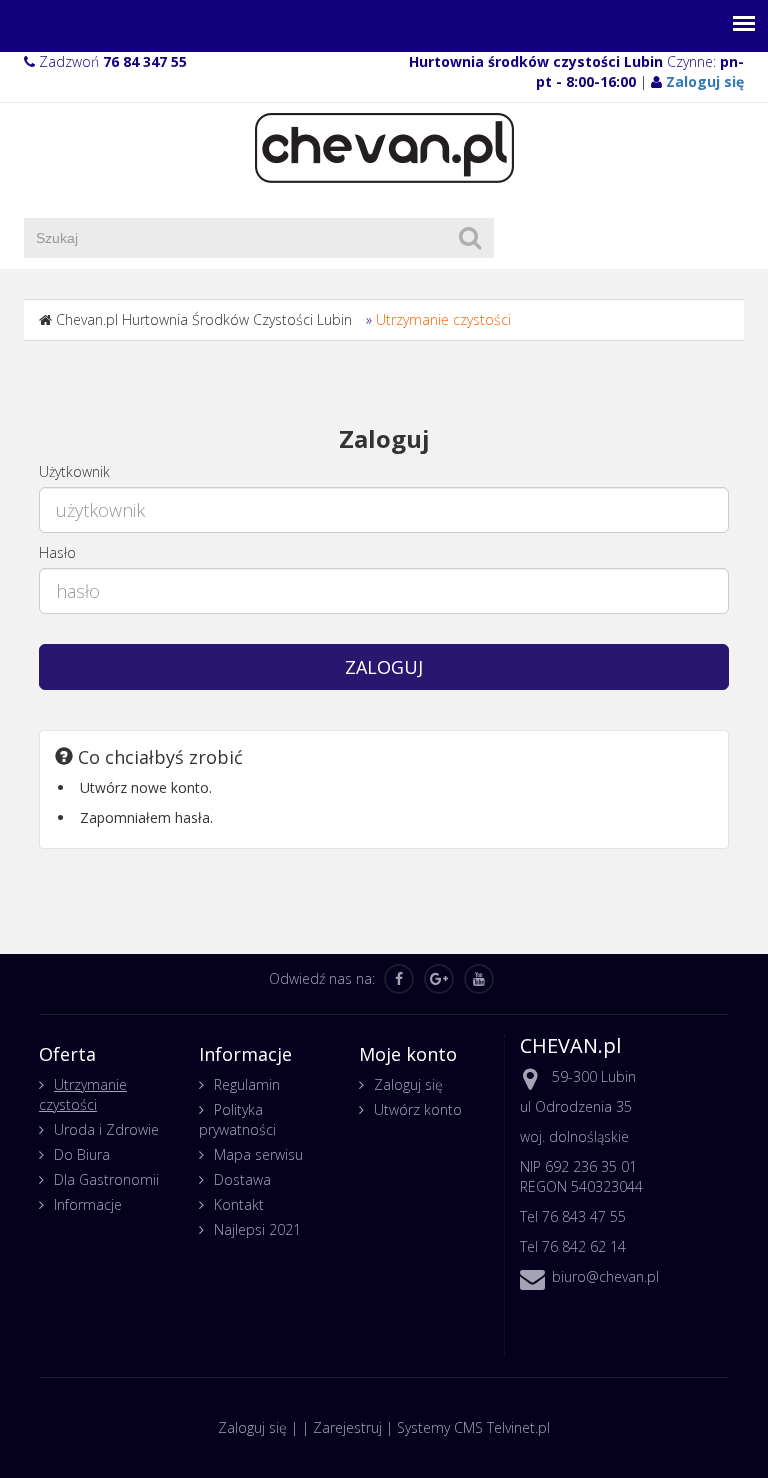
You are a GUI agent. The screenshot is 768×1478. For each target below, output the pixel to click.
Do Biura (82, 1154)
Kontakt (239, 1204)
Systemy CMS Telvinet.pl (473, 1427)
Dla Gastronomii (106, 1179)
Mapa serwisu (258, 1154)
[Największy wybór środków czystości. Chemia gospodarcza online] (384, 146)
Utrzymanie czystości (443, 319)
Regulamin (247, 1084)
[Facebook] (399, 979)
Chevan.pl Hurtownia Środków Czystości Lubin (204, 319)
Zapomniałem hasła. (146, 817)
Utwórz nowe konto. (146, 787)
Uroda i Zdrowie (106, 1129)
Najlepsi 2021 (257, 1229)
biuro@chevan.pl (605, 1276)
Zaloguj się (408, 1084)
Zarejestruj (347, 1427)
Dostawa (242, 1179)
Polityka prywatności (237, 1119)
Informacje (88, 1204)
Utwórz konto (418, 1109)
